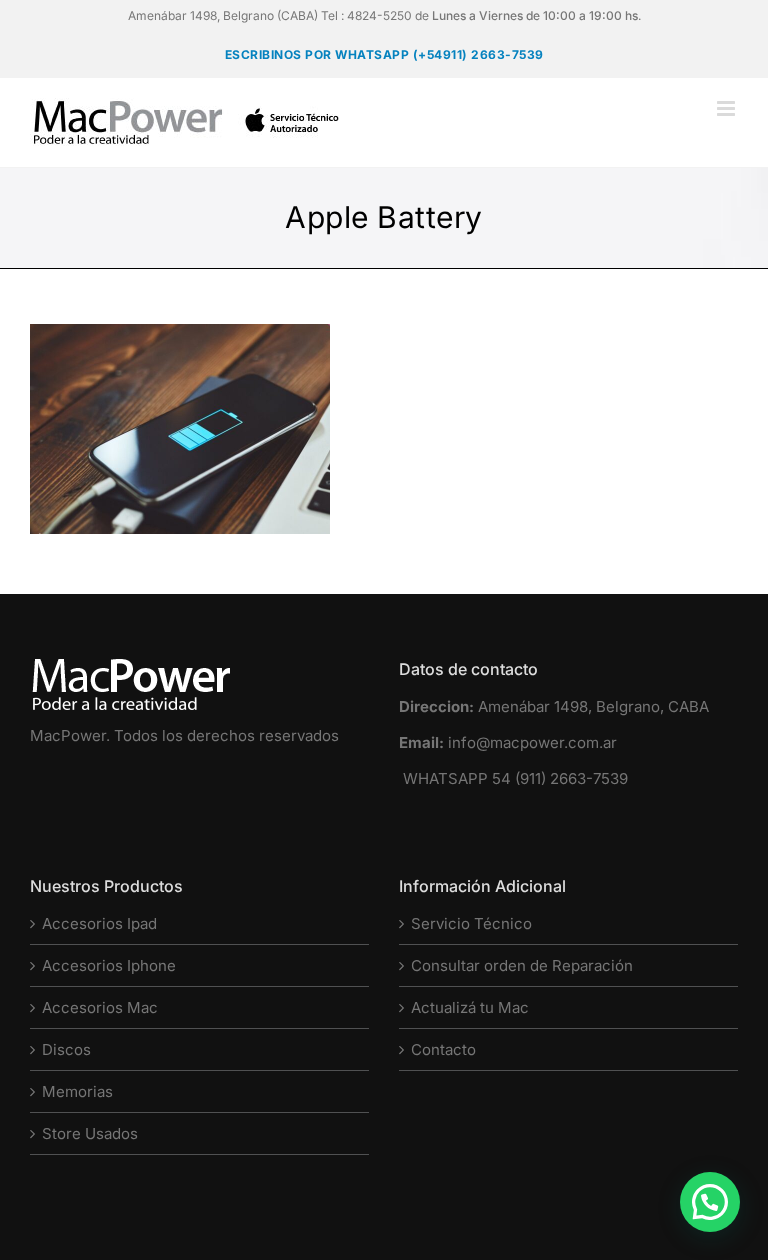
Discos (66, 1049)
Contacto (443, 1049)
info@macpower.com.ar (532, 742)
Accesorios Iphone (109, 965)
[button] (710, 1202)
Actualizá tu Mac (470, 1007)
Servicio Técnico (471, 923)
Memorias (77, 1091)
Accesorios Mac (100, 1007)
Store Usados (90, 1133)
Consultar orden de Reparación (522, 965)
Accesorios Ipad (99, 923)
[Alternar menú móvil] (727, 108)
